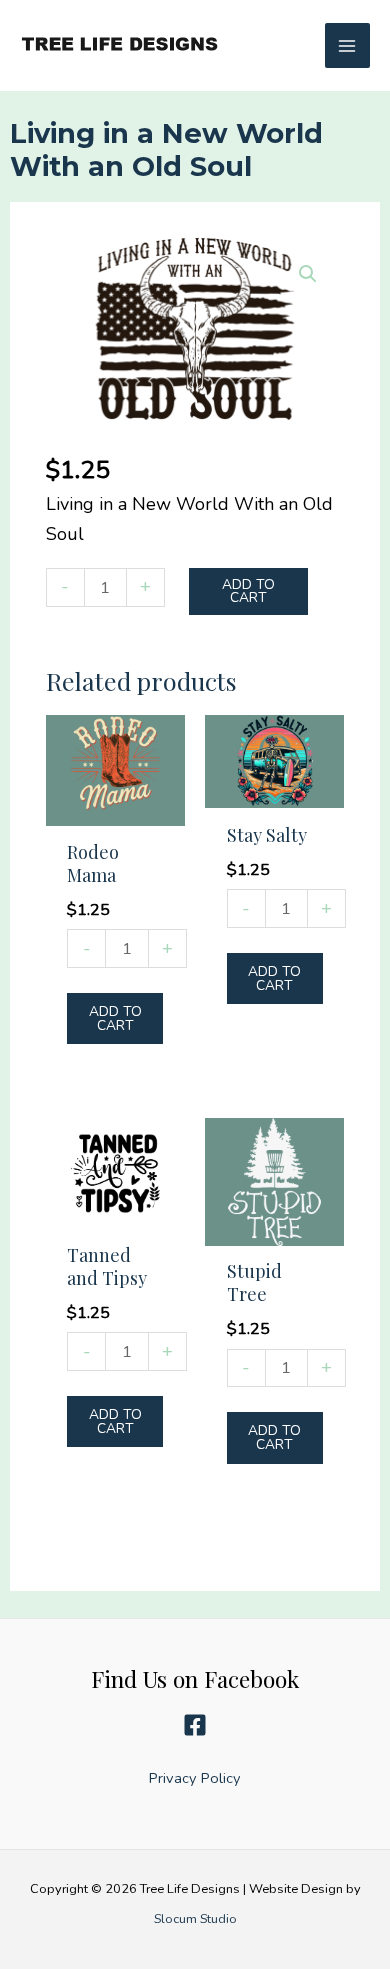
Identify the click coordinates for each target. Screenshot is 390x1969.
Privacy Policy (195, 1778)
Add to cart (248, 591)
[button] (308, 274)
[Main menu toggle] (347, 45)
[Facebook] (195, 1725)
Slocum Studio (195, 1919)
